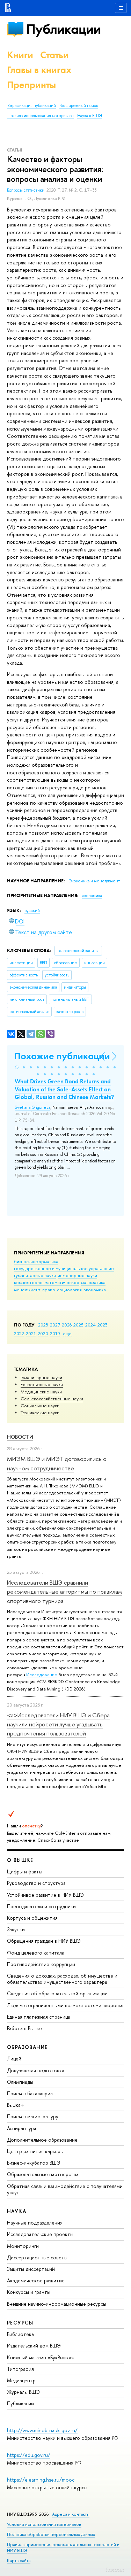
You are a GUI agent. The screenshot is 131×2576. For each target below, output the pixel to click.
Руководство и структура (36, 1883)
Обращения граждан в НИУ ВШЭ (44, 1941)
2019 (55, 1333)
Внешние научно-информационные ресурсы (57, 2304)
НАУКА (17, 2211)
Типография (20, 2369)
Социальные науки (40, 1406)
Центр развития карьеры (35, 2151)
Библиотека (20, 2334)
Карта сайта (19, 2560)
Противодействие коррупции (41, 1964)
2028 (43, 1325)
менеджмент (27, 1290)
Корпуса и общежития (32, 1918)
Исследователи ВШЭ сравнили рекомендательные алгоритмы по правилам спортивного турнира (64, 1592)
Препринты (31, 85)
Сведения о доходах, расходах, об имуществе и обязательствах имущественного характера (62, 1979)
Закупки (16, 1929)
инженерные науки (77, 1275)
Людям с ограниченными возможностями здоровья (65, 2005)
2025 (78, 1325)
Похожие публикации (62, 1056)
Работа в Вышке (24, 2028)
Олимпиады (20, 2082)
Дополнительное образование (42, 2140)
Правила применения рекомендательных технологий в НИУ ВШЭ (63, 2547)
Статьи (54, 55)
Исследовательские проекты (40, 2234)
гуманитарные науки (35, 1275)
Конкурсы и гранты (29, 2292)
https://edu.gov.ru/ (29, 2455)
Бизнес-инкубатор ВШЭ (34, 2163)
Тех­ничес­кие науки (40, 1413)
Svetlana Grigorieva (32, 1107)
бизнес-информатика (36, 1261)
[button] (17, 1067)
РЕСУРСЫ (20, 2323)
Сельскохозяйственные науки (52, 1399)
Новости (20, 1437)
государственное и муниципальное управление (64, 1268)
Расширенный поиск (79, 106)
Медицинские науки (41, 1392)
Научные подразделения (35, 2223)
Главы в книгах (39, 70)
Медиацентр (21, 2380)
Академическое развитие (36, 2280)
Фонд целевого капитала (36, 1953)
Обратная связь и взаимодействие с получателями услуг (65, 2189)
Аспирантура (22, 2128)
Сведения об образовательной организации (57, 1993)
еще (67, 1333)
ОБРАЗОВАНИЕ (27, 2047)
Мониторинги (23, 2246)
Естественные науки (42, 1384)
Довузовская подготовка (36, 2070)
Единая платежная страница (39, 2017)
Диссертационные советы (37, 2257)
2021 (31, 1333)
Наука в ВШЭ (90, 116)
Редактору (115, 2569)
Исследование (42, 1674)
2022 (19, 1333)
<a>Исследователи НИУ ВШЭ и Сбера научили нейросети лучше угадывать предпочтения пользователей (58, 1724)
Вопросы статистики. (27, 190)
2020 (43, 1333)
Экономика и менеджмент (94, 881)
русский (32, 911)
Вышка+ (16, 2105)
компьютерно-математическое (47, 1282)
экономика (95, 1290)
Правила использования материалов (41, 116)
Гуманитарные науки (41, 1377)
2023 (103, 1325)
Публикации (63, 29)
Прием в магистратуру (33, 2116)
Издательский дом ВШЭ (34, 2346)
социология (69, 1290)
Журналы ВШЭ (23, 2392)
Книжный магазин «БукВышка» (41, 2357)
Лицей (14, 2059)
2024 (90, 1325)
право (49, 1290)
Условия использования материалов (44, 2524)
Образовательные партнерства (43, 2174)
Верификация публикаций (32, 106)
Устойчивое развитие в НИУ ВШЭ (45, 1895)
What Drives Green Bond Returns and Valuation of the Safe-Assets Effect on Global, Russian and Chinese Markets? (64, 1089)
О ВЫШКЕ (20, 1860)
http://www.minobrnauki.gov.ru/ (42, 2430)
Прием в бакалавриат (31, 2093)
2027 (55, 1325)
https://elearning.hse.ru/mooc (41, 2480)
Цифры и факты (25, 1871)
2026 (67, 1325)
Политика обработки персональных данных (51, 2534)
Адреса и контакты (71, 2514)
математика (93, 1282)
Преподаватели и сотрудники (41, 1906)
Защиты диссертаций (31, 2269)
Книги (20, 55)
